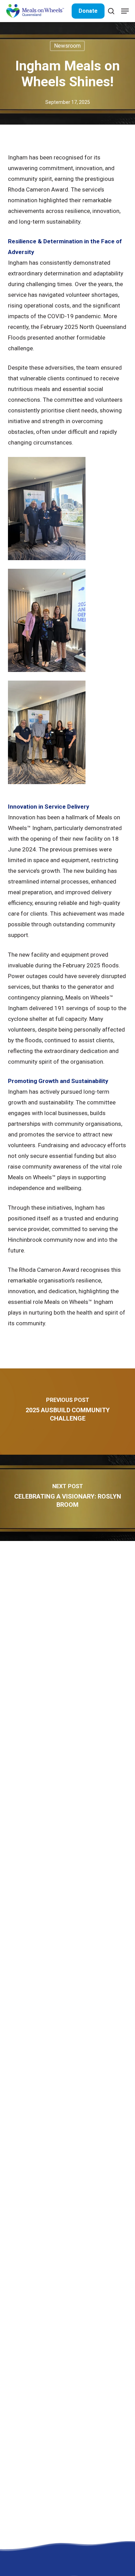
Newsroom (67, 46)
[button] (125, 11)
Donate (88, 11)
